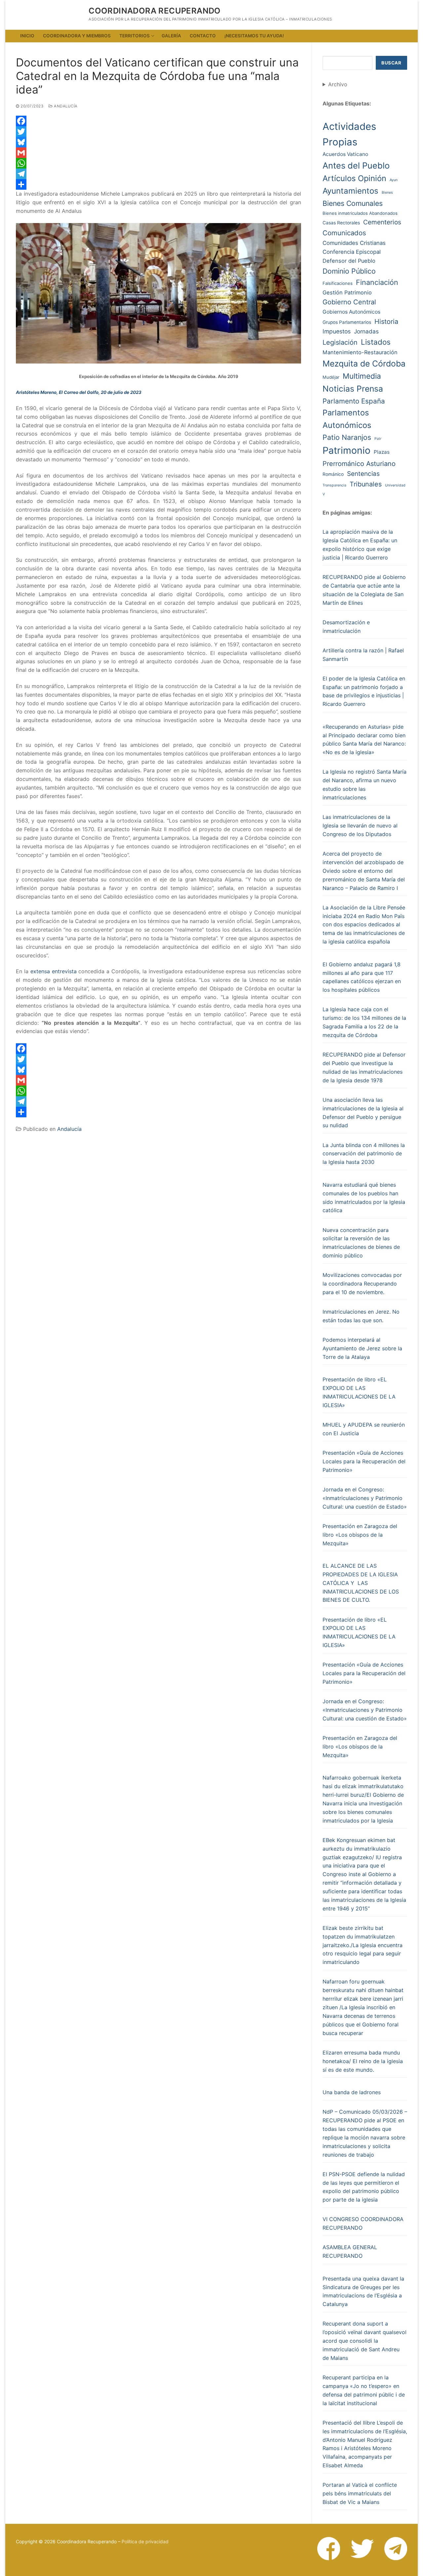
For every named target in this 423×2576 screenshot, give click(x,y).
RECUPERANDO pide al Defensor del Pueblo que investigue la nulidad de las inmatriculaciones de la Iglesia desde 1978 (364, 1067)
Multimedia (362, 376)
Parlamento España (354, 401)
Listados (376, 342)
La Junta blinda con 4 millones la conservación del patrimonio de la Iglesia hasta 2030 (364, 1154)
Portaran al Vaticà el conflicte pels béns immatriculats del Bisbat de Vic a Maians (360, 2493)
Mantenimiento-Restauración (360, 352)
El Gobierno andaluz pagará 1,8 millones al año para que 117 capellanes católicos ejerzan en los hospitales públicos (362, 977)
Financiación (377, 282)
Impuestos (337, 331)
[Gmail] (158, 153)
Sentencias (363, 474)
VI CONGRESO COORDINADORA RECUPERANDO (363, 2223)
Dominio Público (349, 271)
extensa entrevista (54, 971)
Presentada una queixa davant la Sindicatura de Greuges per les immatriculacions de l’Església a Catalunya (363, 2291)
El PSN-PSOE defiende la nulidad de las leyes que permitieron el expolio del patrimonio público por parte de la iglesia (364, 2187)
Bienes (387, 192)
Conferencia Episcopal (352, 252)
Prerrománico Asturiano (359, 464)
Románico (333, 474)
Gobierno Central (349, 302)
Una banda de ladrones (352, 2092)
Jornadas (366, 331)
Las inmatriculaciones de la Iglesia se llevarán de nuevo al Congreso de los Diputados (360, 826)
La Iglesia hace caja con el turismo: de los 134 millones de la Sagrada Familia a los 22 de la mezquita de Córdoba (364, 1022)
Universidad (395, 485)
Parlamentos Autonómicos (347, 419)
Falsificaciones (338, 283)
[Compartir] (158, 184)
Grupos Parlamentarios (347, 322)
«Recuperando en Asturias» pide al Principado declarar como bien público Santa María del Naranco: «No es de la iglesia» (364, 740)
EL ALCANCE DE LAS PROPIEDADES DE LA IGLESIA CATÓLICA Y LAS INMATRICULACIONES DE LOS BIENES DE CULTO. (361, 1583)
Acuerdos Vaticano (345, 154)
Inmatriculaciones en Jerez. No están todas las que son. (361, 1316)
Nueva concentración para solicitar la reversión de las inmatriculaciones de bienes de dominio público (361, 1243)
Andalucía (65, 106)
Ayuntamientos (350, 191)
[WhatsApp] (158, 163)
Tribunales (366, 484)
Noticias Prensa (353, 389)
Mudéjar (331, 377)
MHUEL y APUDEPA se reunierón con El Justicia (364, 1429)
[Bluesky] (158, 142)
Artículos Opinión (354, 178)
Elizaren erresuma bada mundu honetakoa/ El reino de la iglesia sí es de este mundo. (363, 2061)
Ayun (394, 180)
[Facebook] (158, 121)
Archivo (338, 84)
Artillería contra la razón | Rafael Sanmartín (363, 655)
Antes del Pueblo (356, 165)
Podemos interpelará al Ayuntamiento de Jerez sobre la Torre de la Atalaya (362, 1348)
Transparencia (334, 485)
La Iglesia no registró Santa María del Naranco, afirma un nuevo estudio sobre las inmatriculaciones (365, 785)
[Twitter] (158, 132)
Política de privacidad (145, 2541)
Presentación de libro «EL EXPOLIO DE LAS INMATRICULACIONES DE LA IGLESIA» (359, 1392)
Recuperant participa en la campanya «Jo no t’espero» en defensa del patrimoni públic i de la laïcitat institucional (364, 2390)
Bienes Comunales (353, 203)
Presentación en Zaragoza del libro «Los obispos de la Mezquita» (360, 1535)
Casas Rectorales (341, 223)
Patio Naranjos (347, 437)
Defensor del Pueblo (349, 261)
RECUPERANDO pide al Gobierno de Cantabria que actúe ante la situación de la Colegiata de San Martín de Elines (364, 590)
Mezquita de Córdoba (364, 364)
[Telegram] (158, 174)
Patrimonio (346, 450)
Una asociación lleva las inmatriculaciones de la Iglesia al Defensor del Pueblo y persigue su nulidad (363, 1113)
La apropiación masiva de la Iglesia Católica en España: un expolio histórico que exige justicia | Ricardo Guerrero (360, 545)
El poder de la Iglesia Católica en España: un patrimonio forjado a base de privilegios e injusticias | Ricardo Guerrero (364, 691)
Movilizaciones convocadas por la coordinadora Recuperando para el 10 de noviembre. (362, 1284)
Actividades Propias (349, 134)
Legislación (340, 342)
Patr (378, 439)
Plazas (382, 452)
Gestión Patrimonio (347, 292)
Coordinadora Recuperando (155, 11)
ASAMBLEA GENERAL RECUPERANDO (350, 2251)
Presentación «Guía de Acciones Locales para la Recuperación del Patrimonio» (364, 1461)
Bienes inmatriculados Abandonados (360, 213)
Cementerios (382, 222)
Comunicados (344, 233)
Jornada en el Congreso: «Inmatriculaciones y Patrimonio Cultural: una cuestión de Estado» (365, 1498)
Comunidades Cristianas (354, 243)
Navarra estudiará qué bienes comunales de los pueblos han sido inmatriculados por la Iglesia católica (364, 1198)
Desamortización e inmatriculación (346, 627)
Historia (386, 322)
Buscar (391, 63)
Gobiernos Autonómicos (351, 312)
